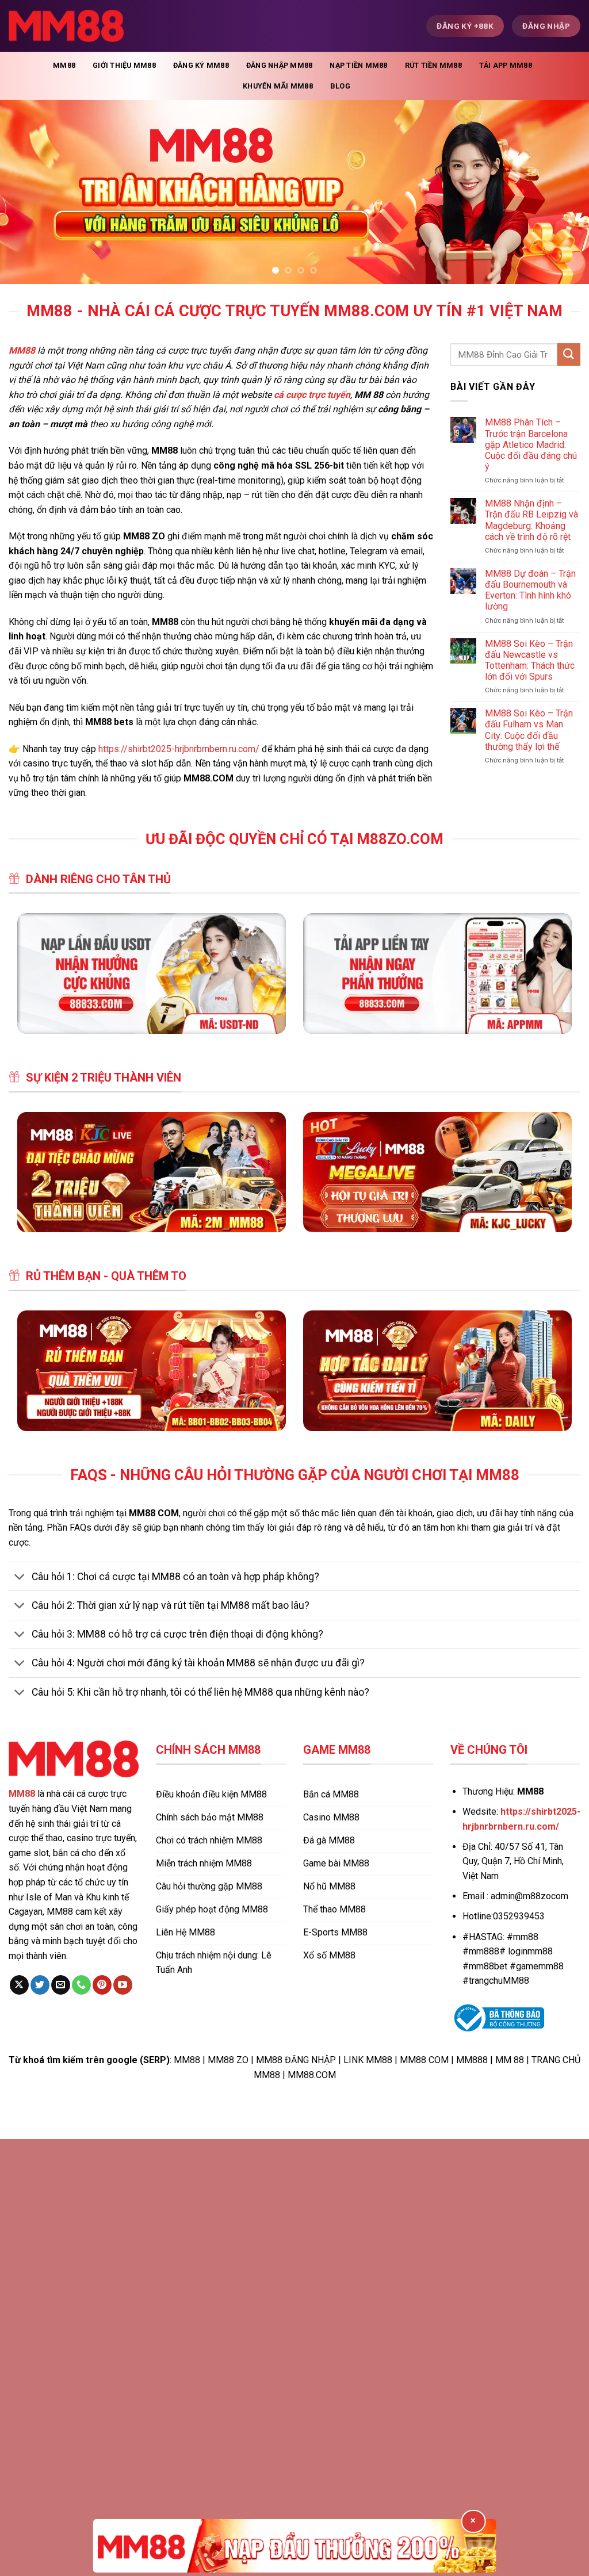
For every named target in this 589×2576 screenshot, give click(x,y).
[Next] (563, 192)
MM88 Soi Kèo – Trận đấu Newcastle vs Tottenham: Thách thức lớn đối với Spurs (530, 660)
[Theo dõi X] (19, 1985)
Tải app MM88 (506, 65)
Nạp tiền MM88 (358, 65)
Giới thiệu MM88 (124, 65)
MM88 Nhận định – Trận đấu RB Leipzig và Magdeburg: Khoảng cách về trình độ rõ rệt (531, 520)
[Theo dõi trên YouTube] (123, 1985)
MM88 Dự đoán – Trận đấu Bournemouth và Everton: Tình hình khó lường (530, 590)
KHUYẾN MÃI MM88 (278, 86)
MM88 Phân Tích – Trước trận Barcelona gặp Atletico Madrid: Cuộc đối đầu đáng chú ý (531, 444)
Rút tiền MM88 (433, 65)
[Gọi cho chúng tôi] (81, 1985)
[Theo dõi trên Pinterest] (102, 1985)
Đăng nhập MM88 (280, 65)
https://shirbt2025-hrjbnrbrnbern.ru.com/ (179, 749)
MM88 (64, 65)
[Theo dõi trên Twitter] (40, 1985)
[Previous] (26, 192)
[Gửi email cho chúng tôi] (61, 1985)
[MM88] (66, 26)
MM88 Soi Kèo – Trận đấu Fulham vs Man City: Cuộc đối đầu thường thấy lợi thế (529, 730)
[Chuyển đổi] (20, 1578)
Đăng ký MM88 (201, 65)
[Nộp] (569, 354)
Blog (340, 86)
